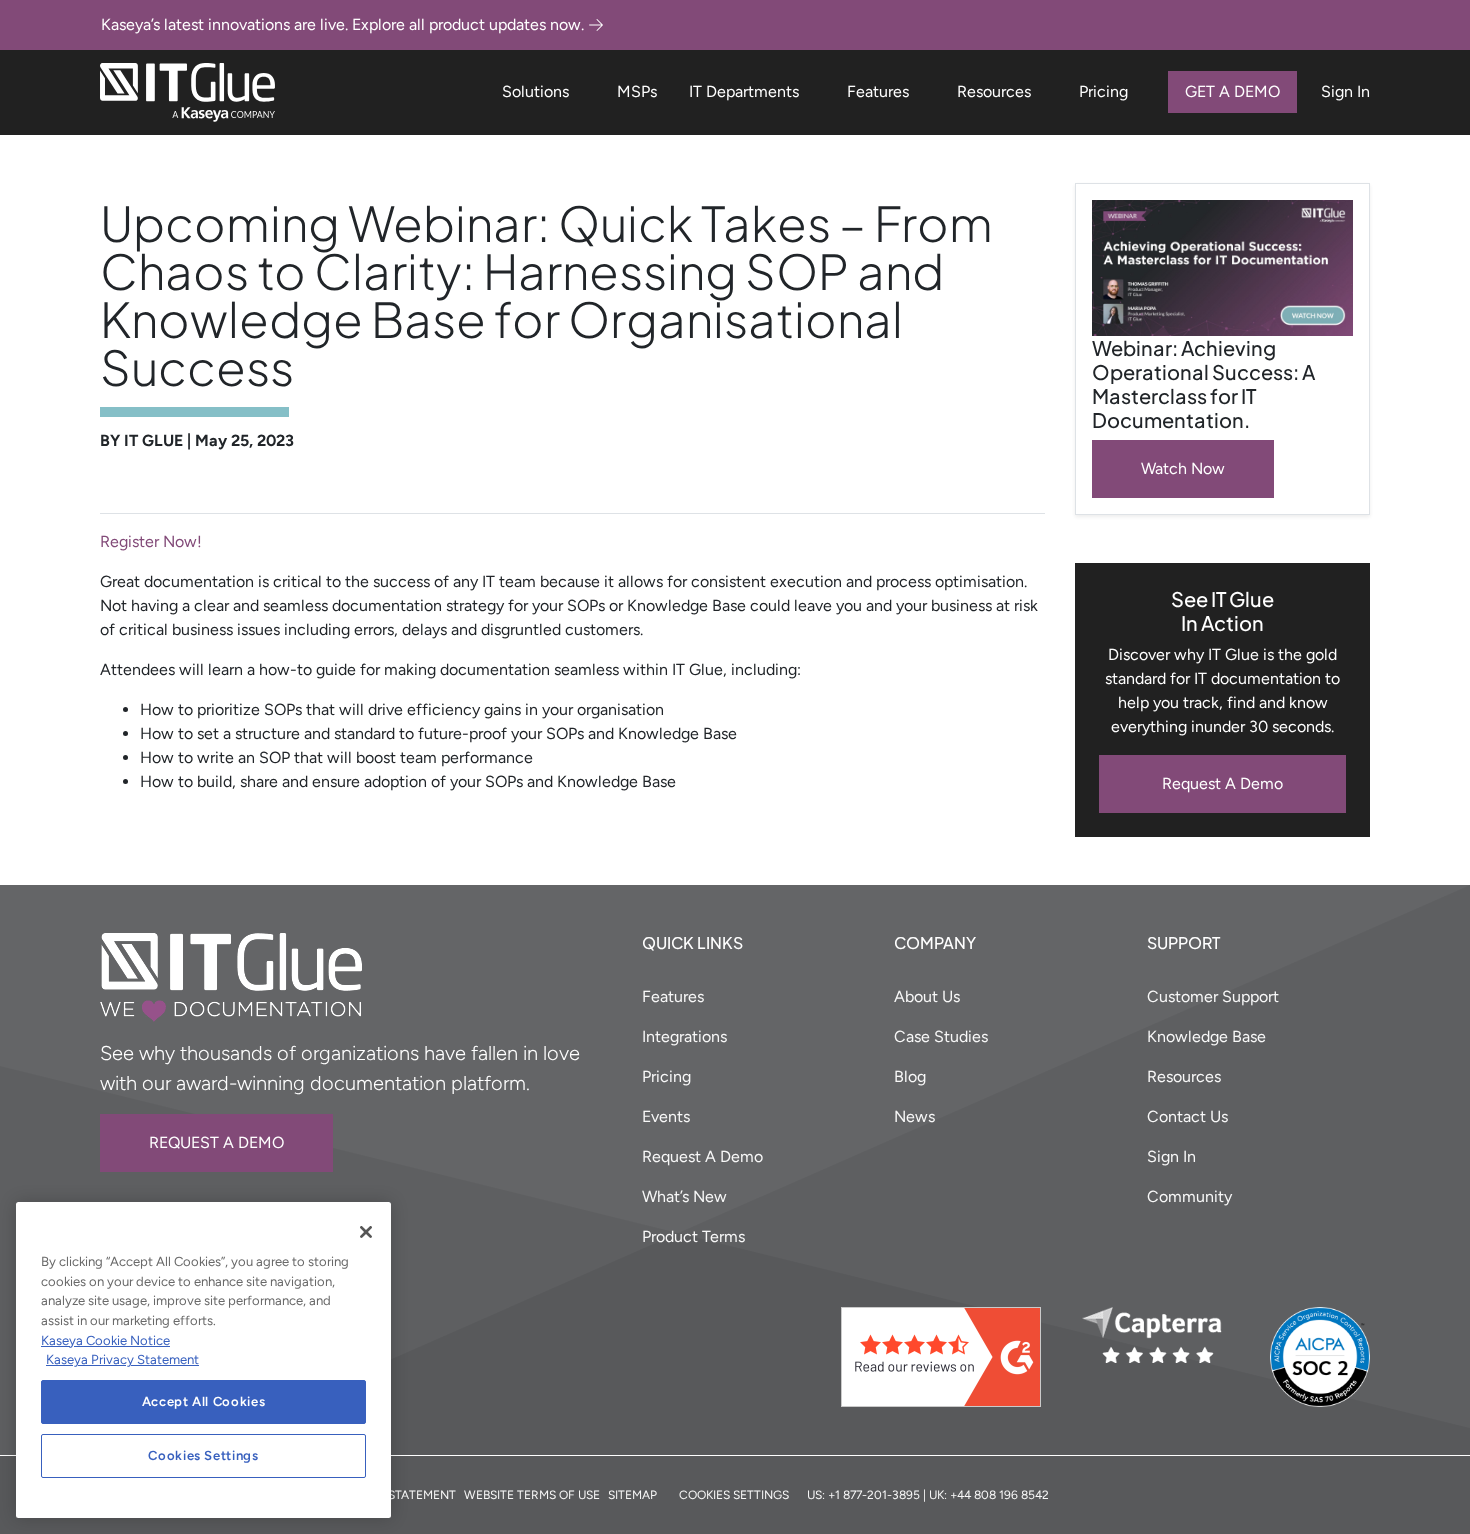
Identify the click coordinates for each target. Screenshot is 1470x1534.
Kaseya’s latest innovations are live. (342, 24)
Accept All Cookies (204, 1401)
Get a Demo (1232, 91)
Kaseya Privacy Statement (122, 1359)
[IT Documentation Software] (187, 92)
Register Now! (151, 541)
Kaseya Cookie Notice (105, 1340)
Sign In (1345, 91)
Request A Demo (1222, 783)
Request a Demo (216, 1142)
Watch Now (1183, 468)
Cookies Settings (203, 1455)
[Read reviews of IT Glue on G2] (953, 1357)
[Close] (366, 1232)
